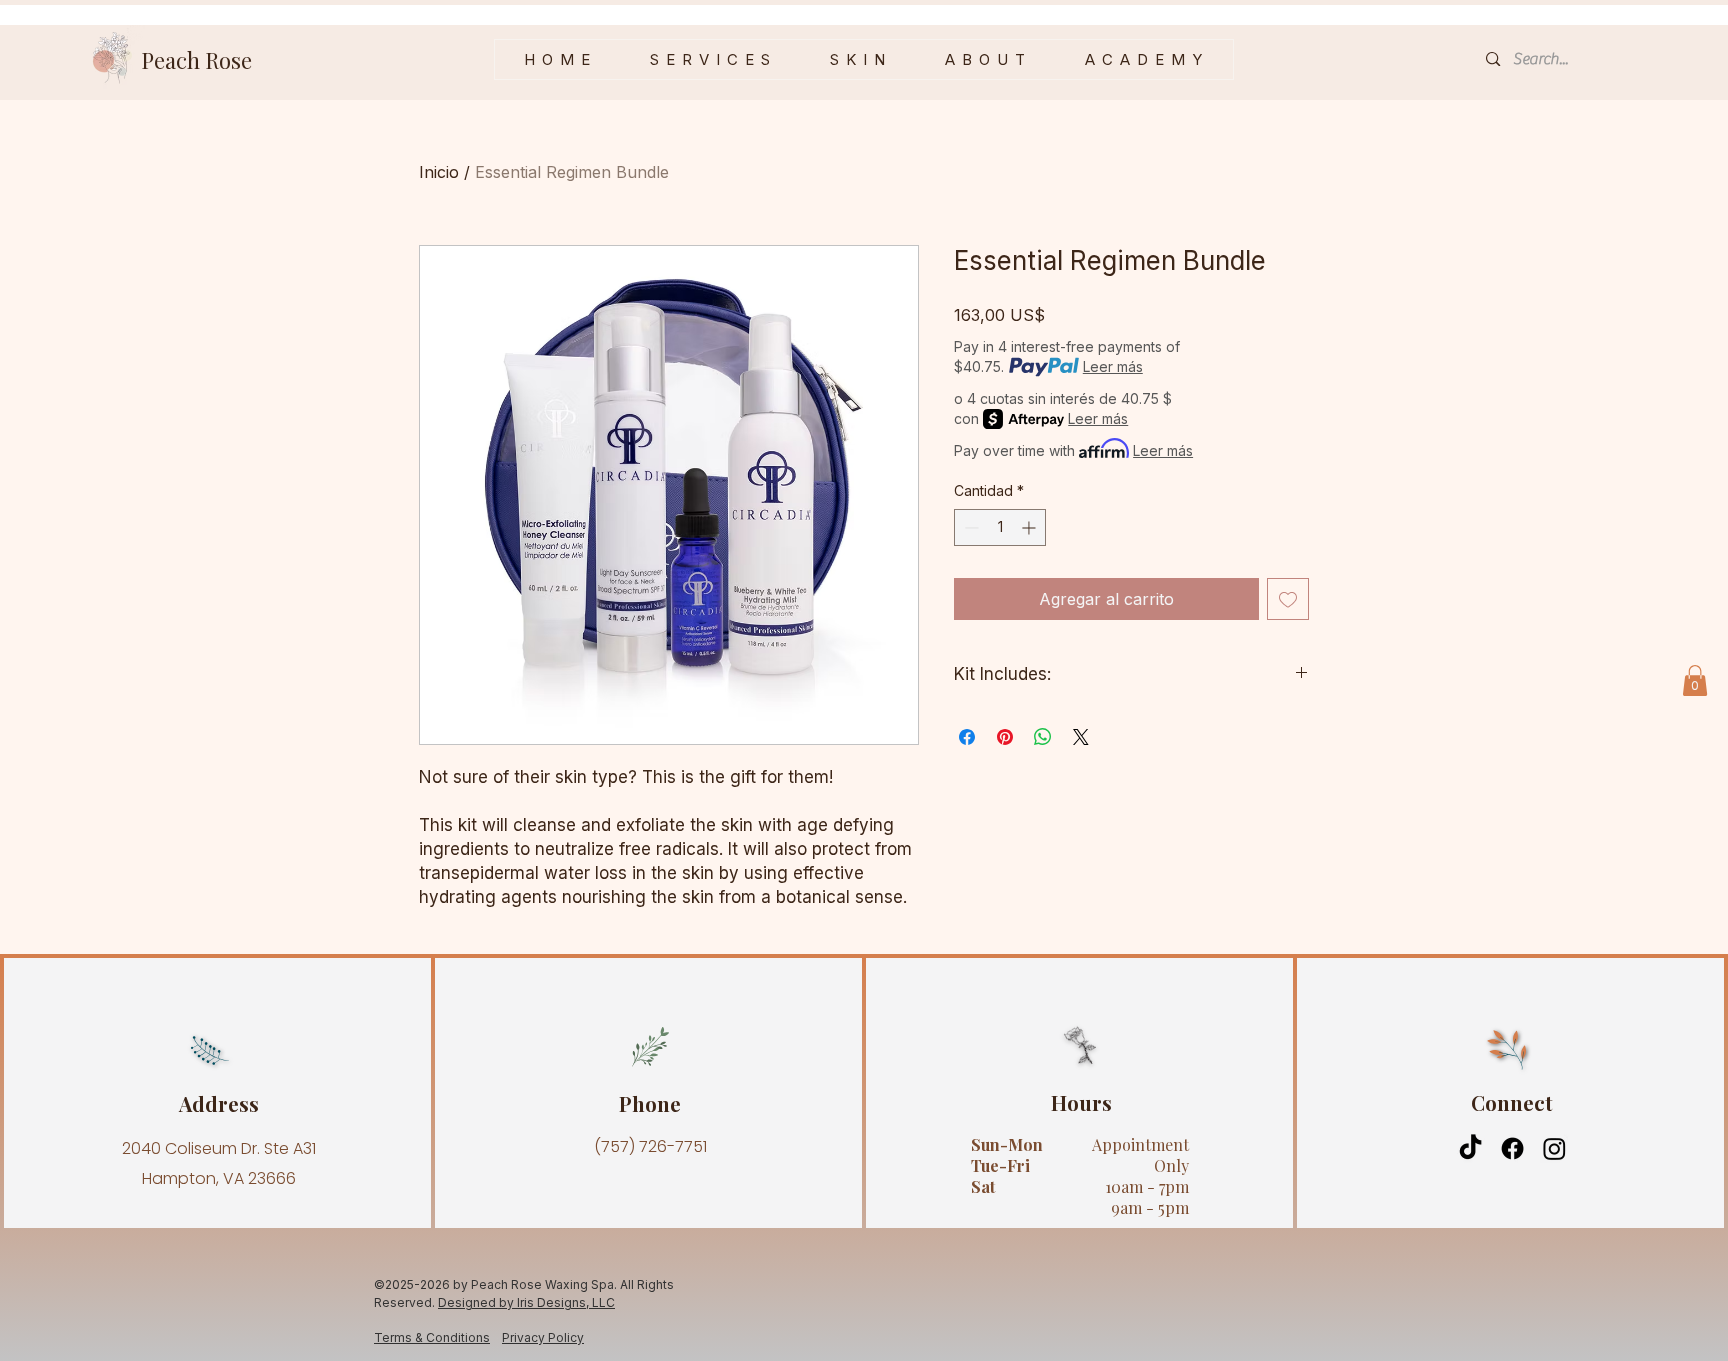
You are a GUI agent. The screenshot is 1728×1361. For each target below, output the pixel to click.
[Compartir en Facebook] (967, 737)
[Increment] (1030, 527)
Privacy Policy (543, 1337)
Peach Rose (196, 60)
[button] (858, 59)
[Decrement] (969, 527)
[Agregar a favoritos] (1288, 599)
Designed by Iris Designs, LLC (526, 1302)
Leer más (1113, 366)
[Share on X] (1081, 737)
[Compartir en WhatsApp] (1043, 737)
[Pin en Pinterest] (1005, 737)
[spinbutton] (1000, 527)
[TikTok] (1470, 1148)
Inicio (439, 172)
